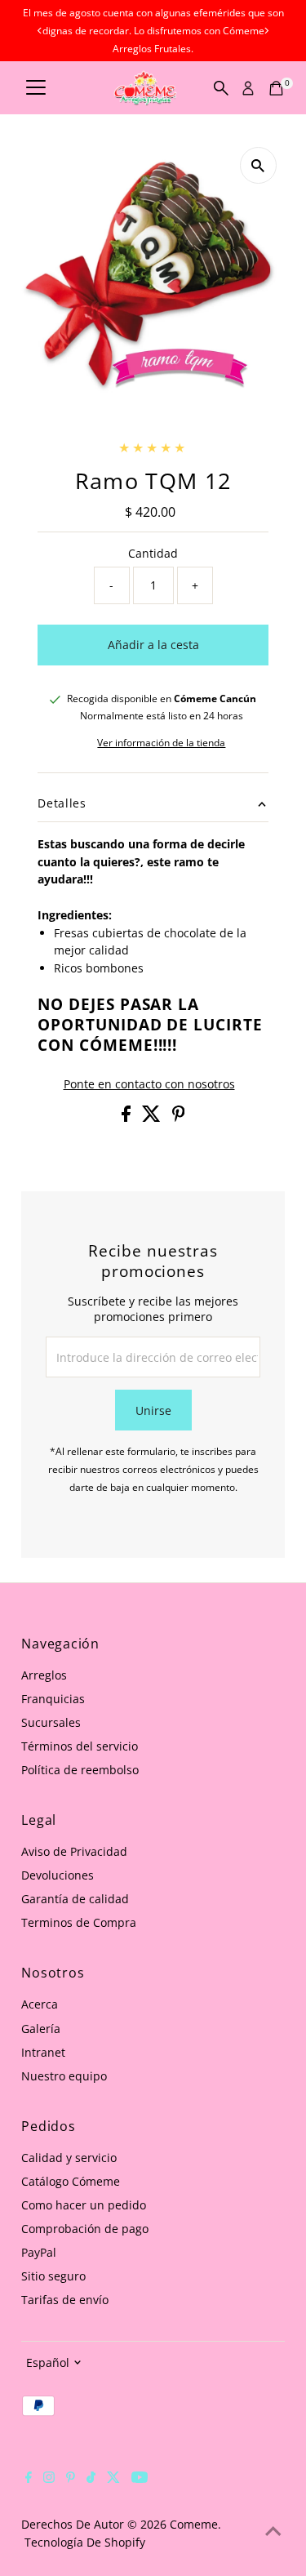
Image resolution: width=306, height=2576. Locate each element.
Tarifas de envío (65, 2300)
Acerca (40, 2004)
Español (48, 2362)
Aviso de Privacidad (74, 1851)
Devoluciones (58, 1875)
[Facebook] (29, 2479)
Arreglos (44, 1675)
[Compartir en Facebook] (128, 1117)
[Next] (266, 31)
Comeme (194, 2524)
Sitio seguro (53, 2276)
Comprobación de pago (85, 2229)
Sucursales (51, 1722)
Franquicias (53, 1699)
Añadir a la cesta (153, 645)
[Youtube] (140, 2479)
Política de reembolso (80, 1770)
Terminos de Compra (79, 1922)
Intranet (43, 2052)
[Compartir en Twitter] (153, 1117)
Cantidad (153, 553)
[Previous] (40, 31)
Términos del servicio (80, 1746)
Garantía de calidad (75, 1899)
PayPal (39, 2252)
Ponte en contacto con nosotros (149, 1084)
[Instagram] (49, 2479)
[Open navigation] (36, 88)
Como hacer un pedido (84, 2205)
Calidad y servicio (69, 2158)
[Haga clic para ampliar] (258, 165)
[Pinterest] (71, 2479)
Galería (41, 2029)
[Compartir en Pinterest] (179, 1117)
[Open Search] (221, 88)
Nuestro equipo (64, 2076)
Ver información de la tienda (161, 743)
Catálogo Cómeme (71, 2181)
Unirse (153, 1410)
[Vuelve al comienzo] (273, 2531)
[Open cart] (276, 88)
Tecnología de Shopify (85, 2542)
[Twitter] (113, 2479)
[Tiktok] (91, 2479)
